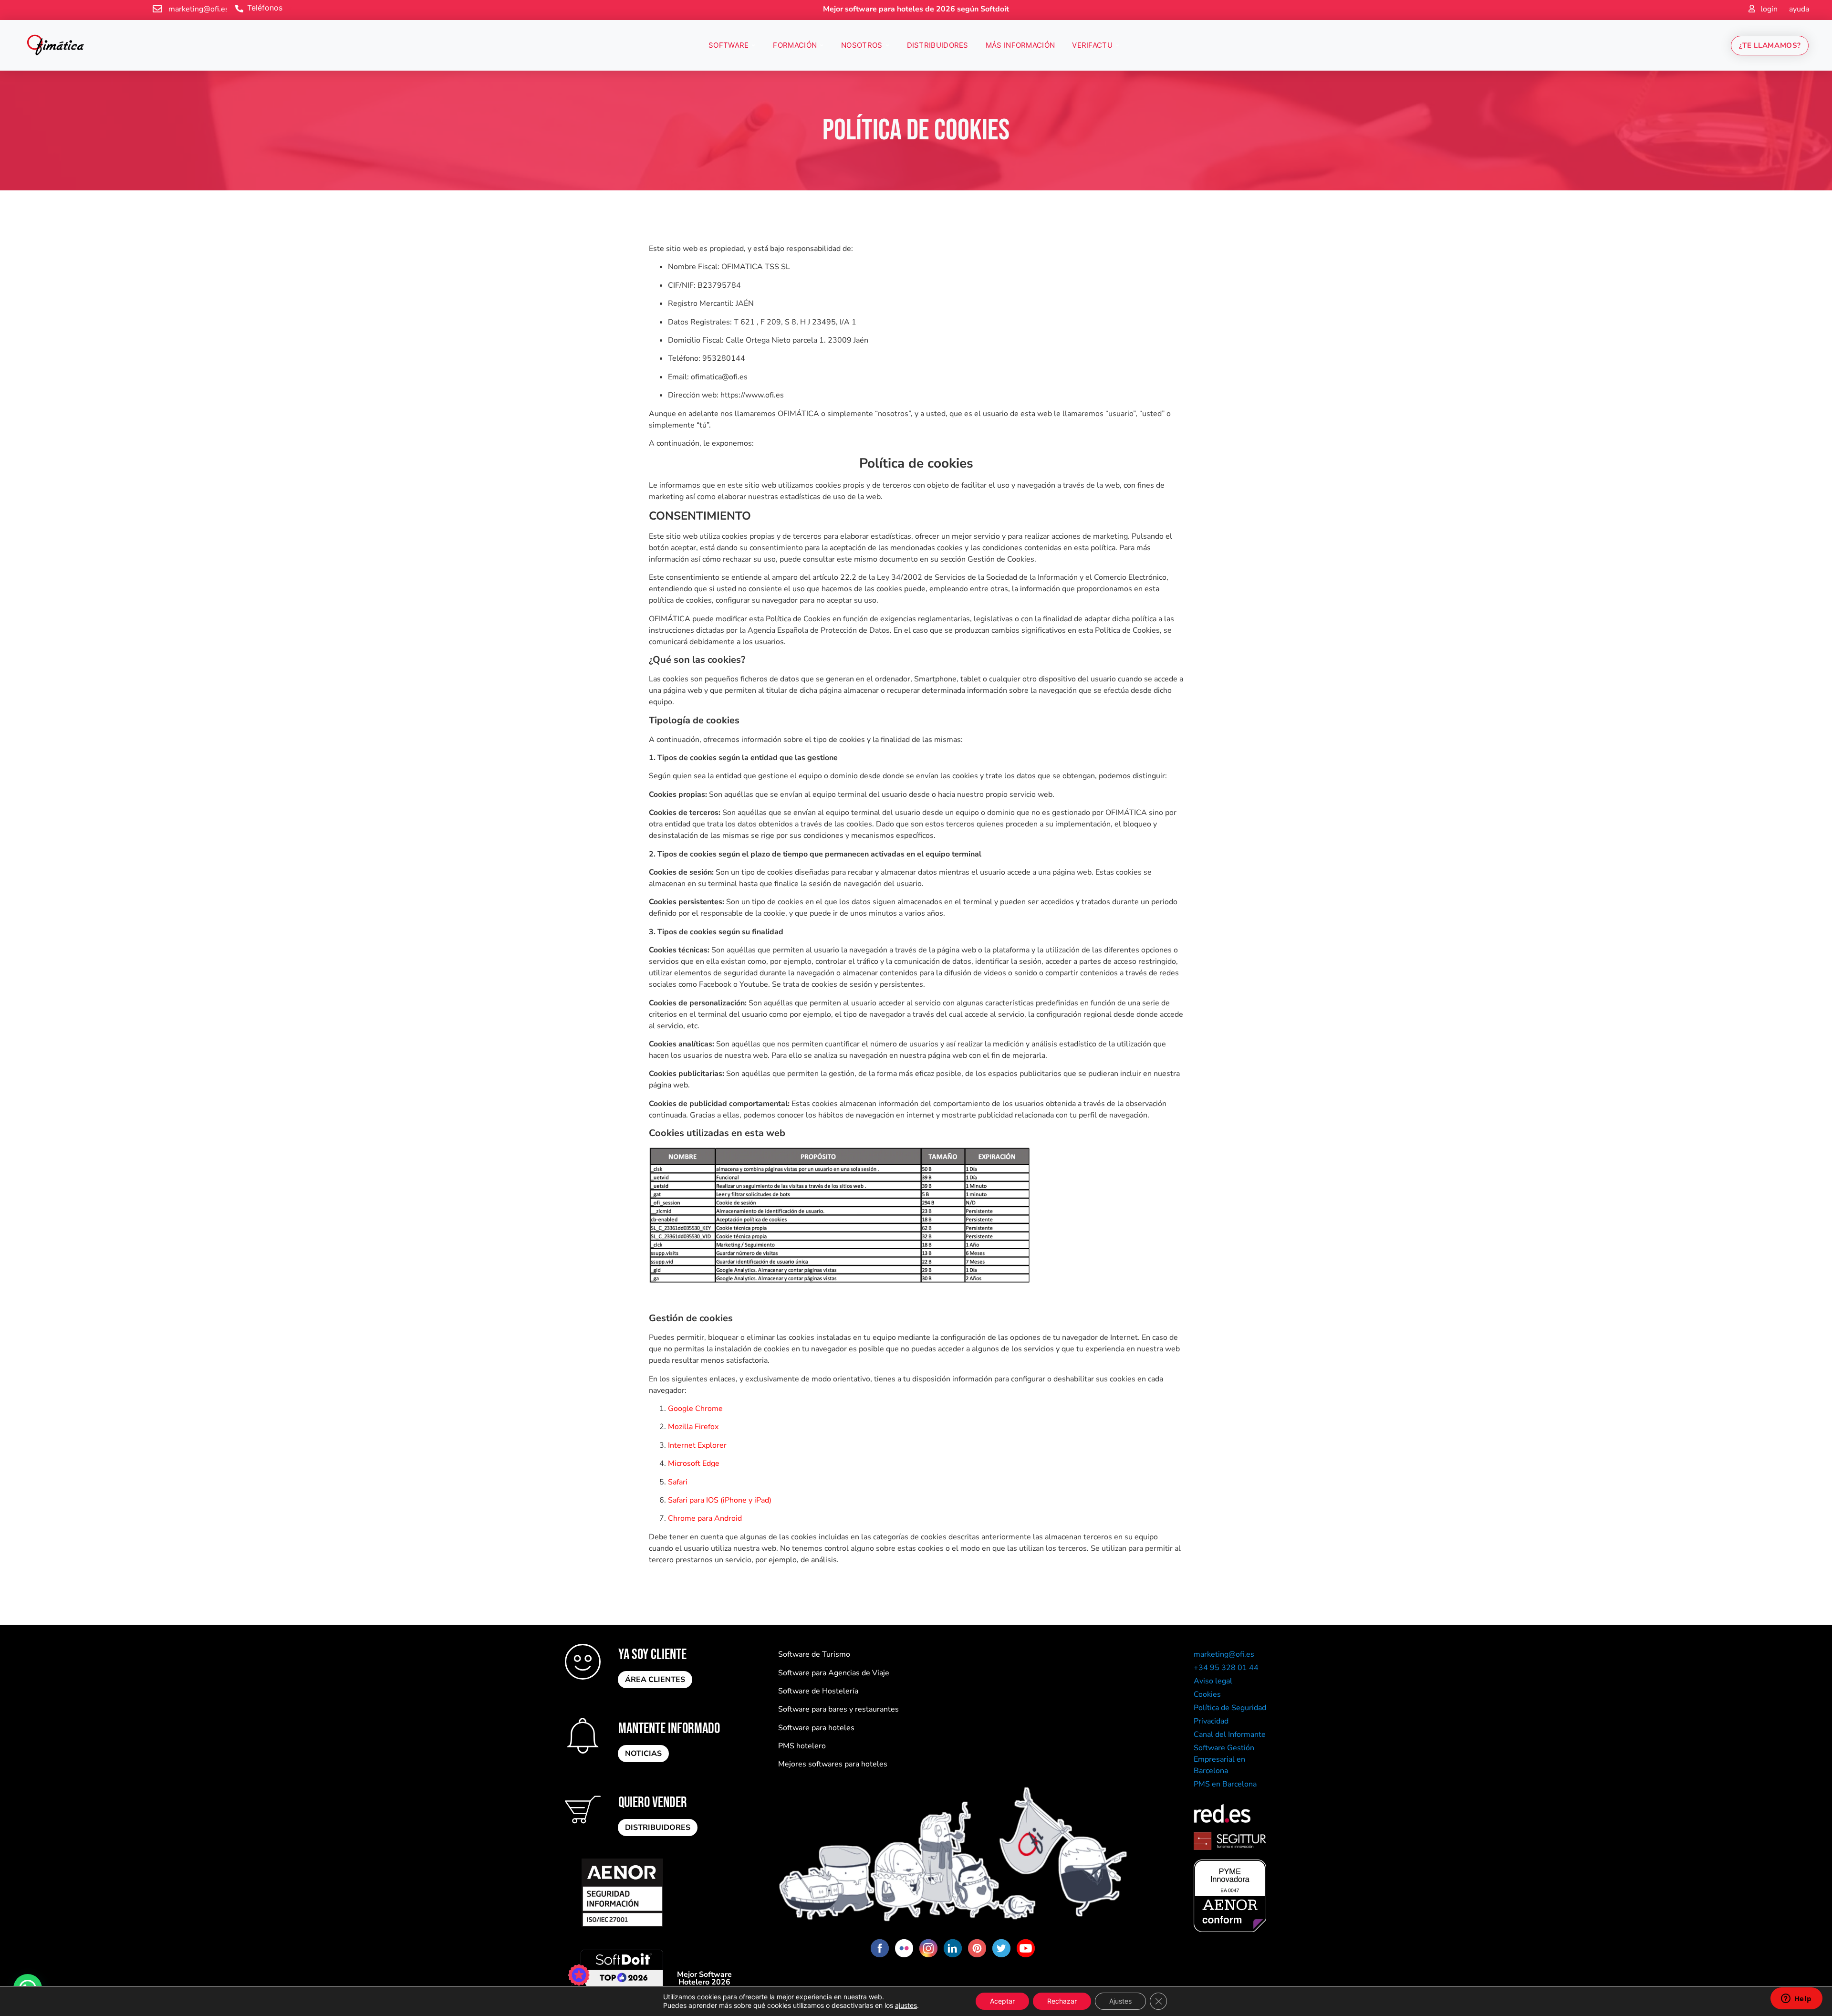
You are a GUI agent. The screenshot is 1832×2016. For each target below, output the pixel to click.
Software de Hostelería (818, 1691)
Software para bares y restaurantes (838, 1709)
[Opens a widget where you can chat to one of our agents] (1796, 1999)
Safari (678, 1482)
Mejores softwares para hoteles (833, 1764)
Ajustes (1120, 2001)
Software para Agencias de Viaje (834, 1673)
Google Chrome (695, 1409)
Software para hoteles (816, 1728)
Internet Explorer (697, 1445)
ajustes (906, 2005)
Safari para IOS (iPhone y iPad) (720, 1500)
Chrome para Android (705, 1518)
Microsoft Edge (694, 1463)
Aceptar (1002, 2001)
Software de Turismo (814, 1654)
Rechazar (1062, 2001)
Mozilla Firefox (693, 1427)
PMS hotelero (802, 1746)
